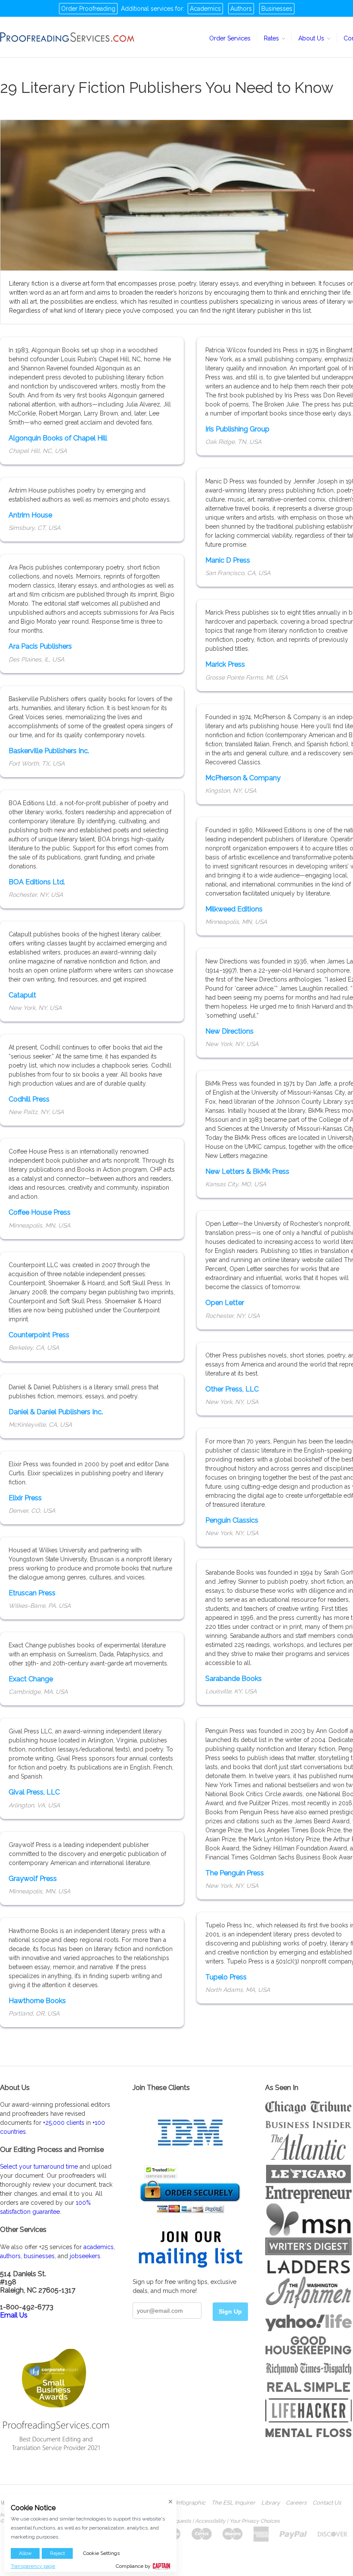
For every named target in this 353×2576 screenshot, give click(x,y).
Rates (272, 38)
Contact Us (327, 2503)
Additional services (147, 9)
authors (10, 2256)
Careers (296, 2503)
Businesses (277, 9)
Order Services (230, 38)
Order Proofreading (88, 9)
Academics (205, 9)
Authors (241, 9)
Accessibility (210, 2521)
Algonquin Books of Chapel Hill (58, 438)
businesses (39, 2256)
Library (271, 2503)
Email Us (14, 2315)
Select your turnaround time (39, 2167)
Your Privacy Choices (255, 2521)
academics (99, 2247)
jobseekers (85, 2256)
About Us (312, 38)
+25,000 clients (64, 2123)
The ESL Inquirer (233, 2503)
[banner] (68, 37)
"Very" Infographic (182, 2503)
